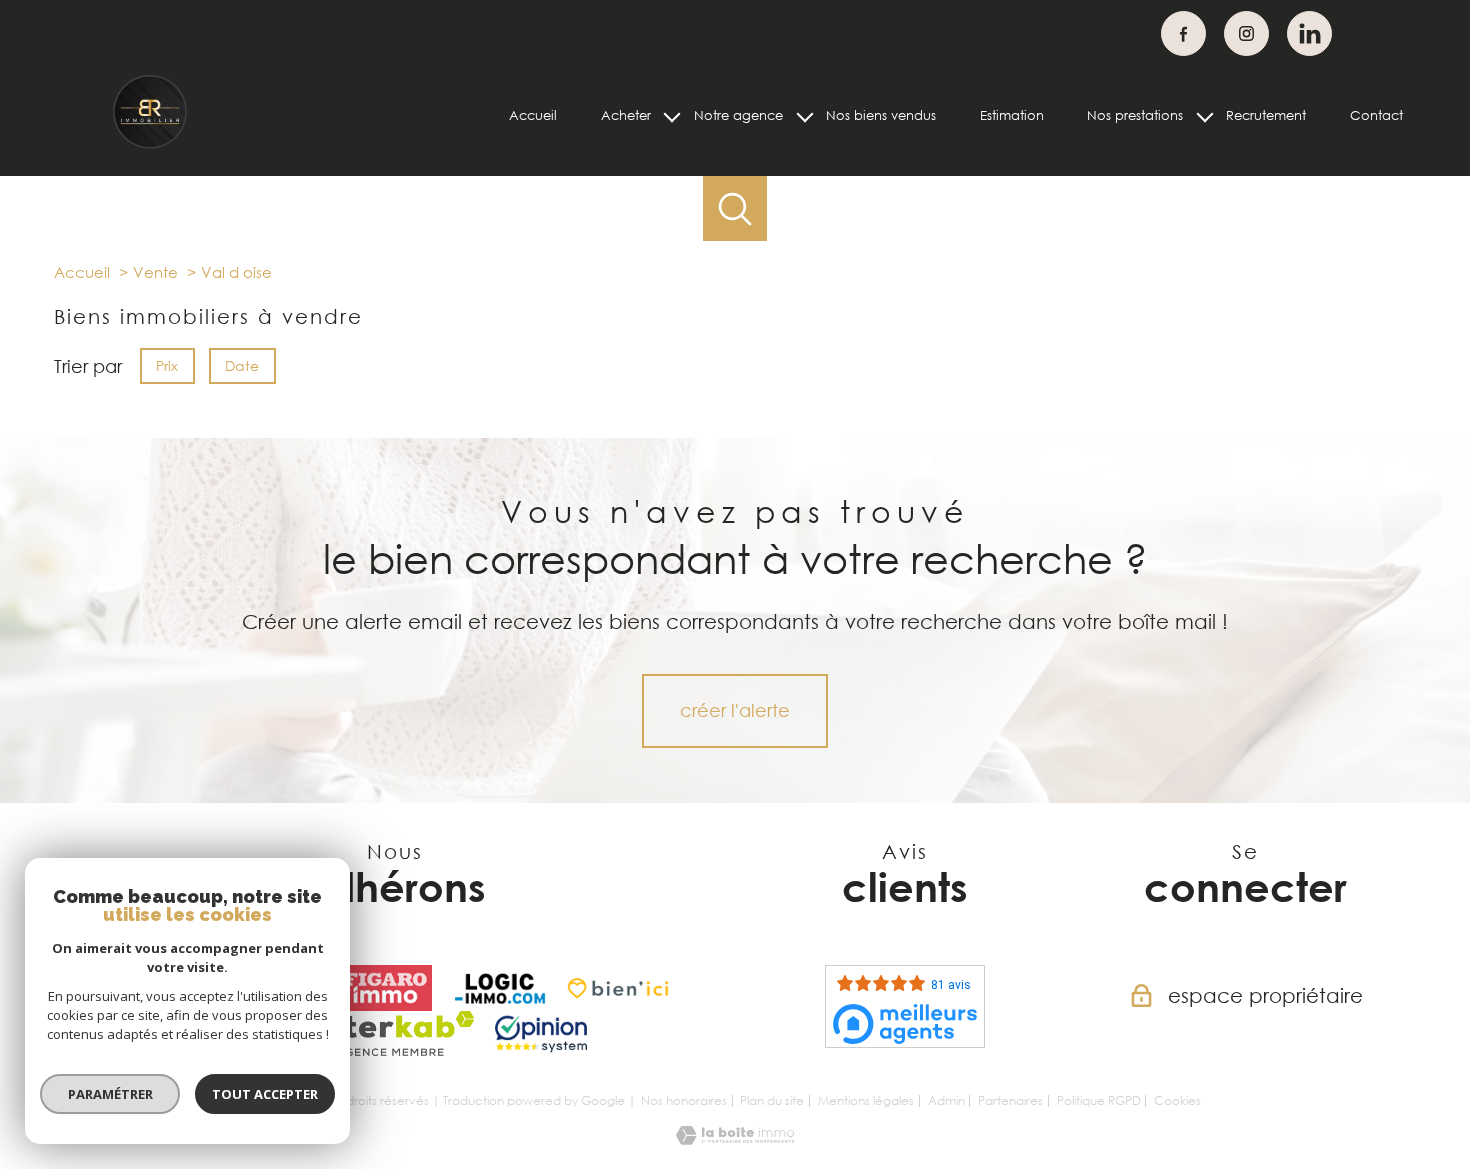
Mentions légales (866, 1100)
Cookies (1177, 1101)
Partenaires (1010, 1100)
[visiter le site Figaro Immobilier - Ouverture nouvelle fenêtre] (386, 988)
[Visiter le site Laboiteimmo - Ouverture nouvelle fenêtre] (735, 1138)
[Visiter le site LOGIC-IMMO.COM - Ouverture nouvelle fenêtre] (500, 988)
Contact (1376, 115)
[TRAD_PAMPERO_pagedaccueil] (150, 145)
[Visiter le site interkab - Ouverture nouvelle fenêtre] (394, 1034)
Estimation (1012, 115)
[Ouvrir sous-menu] (672, 115)
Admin (946, 1100)
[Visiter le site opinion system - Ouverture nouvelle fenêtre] (541, 1034)
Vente (155, 272)
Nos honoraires (684, 1100)
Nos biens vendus (881, 115)
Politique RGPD (1099, 1100)
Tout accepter (265, 1094)
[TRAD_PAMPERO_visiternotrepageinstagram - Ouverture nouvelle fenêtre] (1246, 33)
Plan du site (772, 1100)
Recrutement (1266, 115)
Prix (167, 365)
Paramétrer (110, 1094)
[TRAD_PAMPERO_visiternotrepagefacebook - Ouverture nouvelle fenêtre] (1183, 33)
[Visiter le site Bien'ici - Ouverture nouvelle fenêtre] (618, 988)
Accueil (533, 115)
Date (243, 365)
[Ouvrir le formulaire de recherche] (735, 208)
